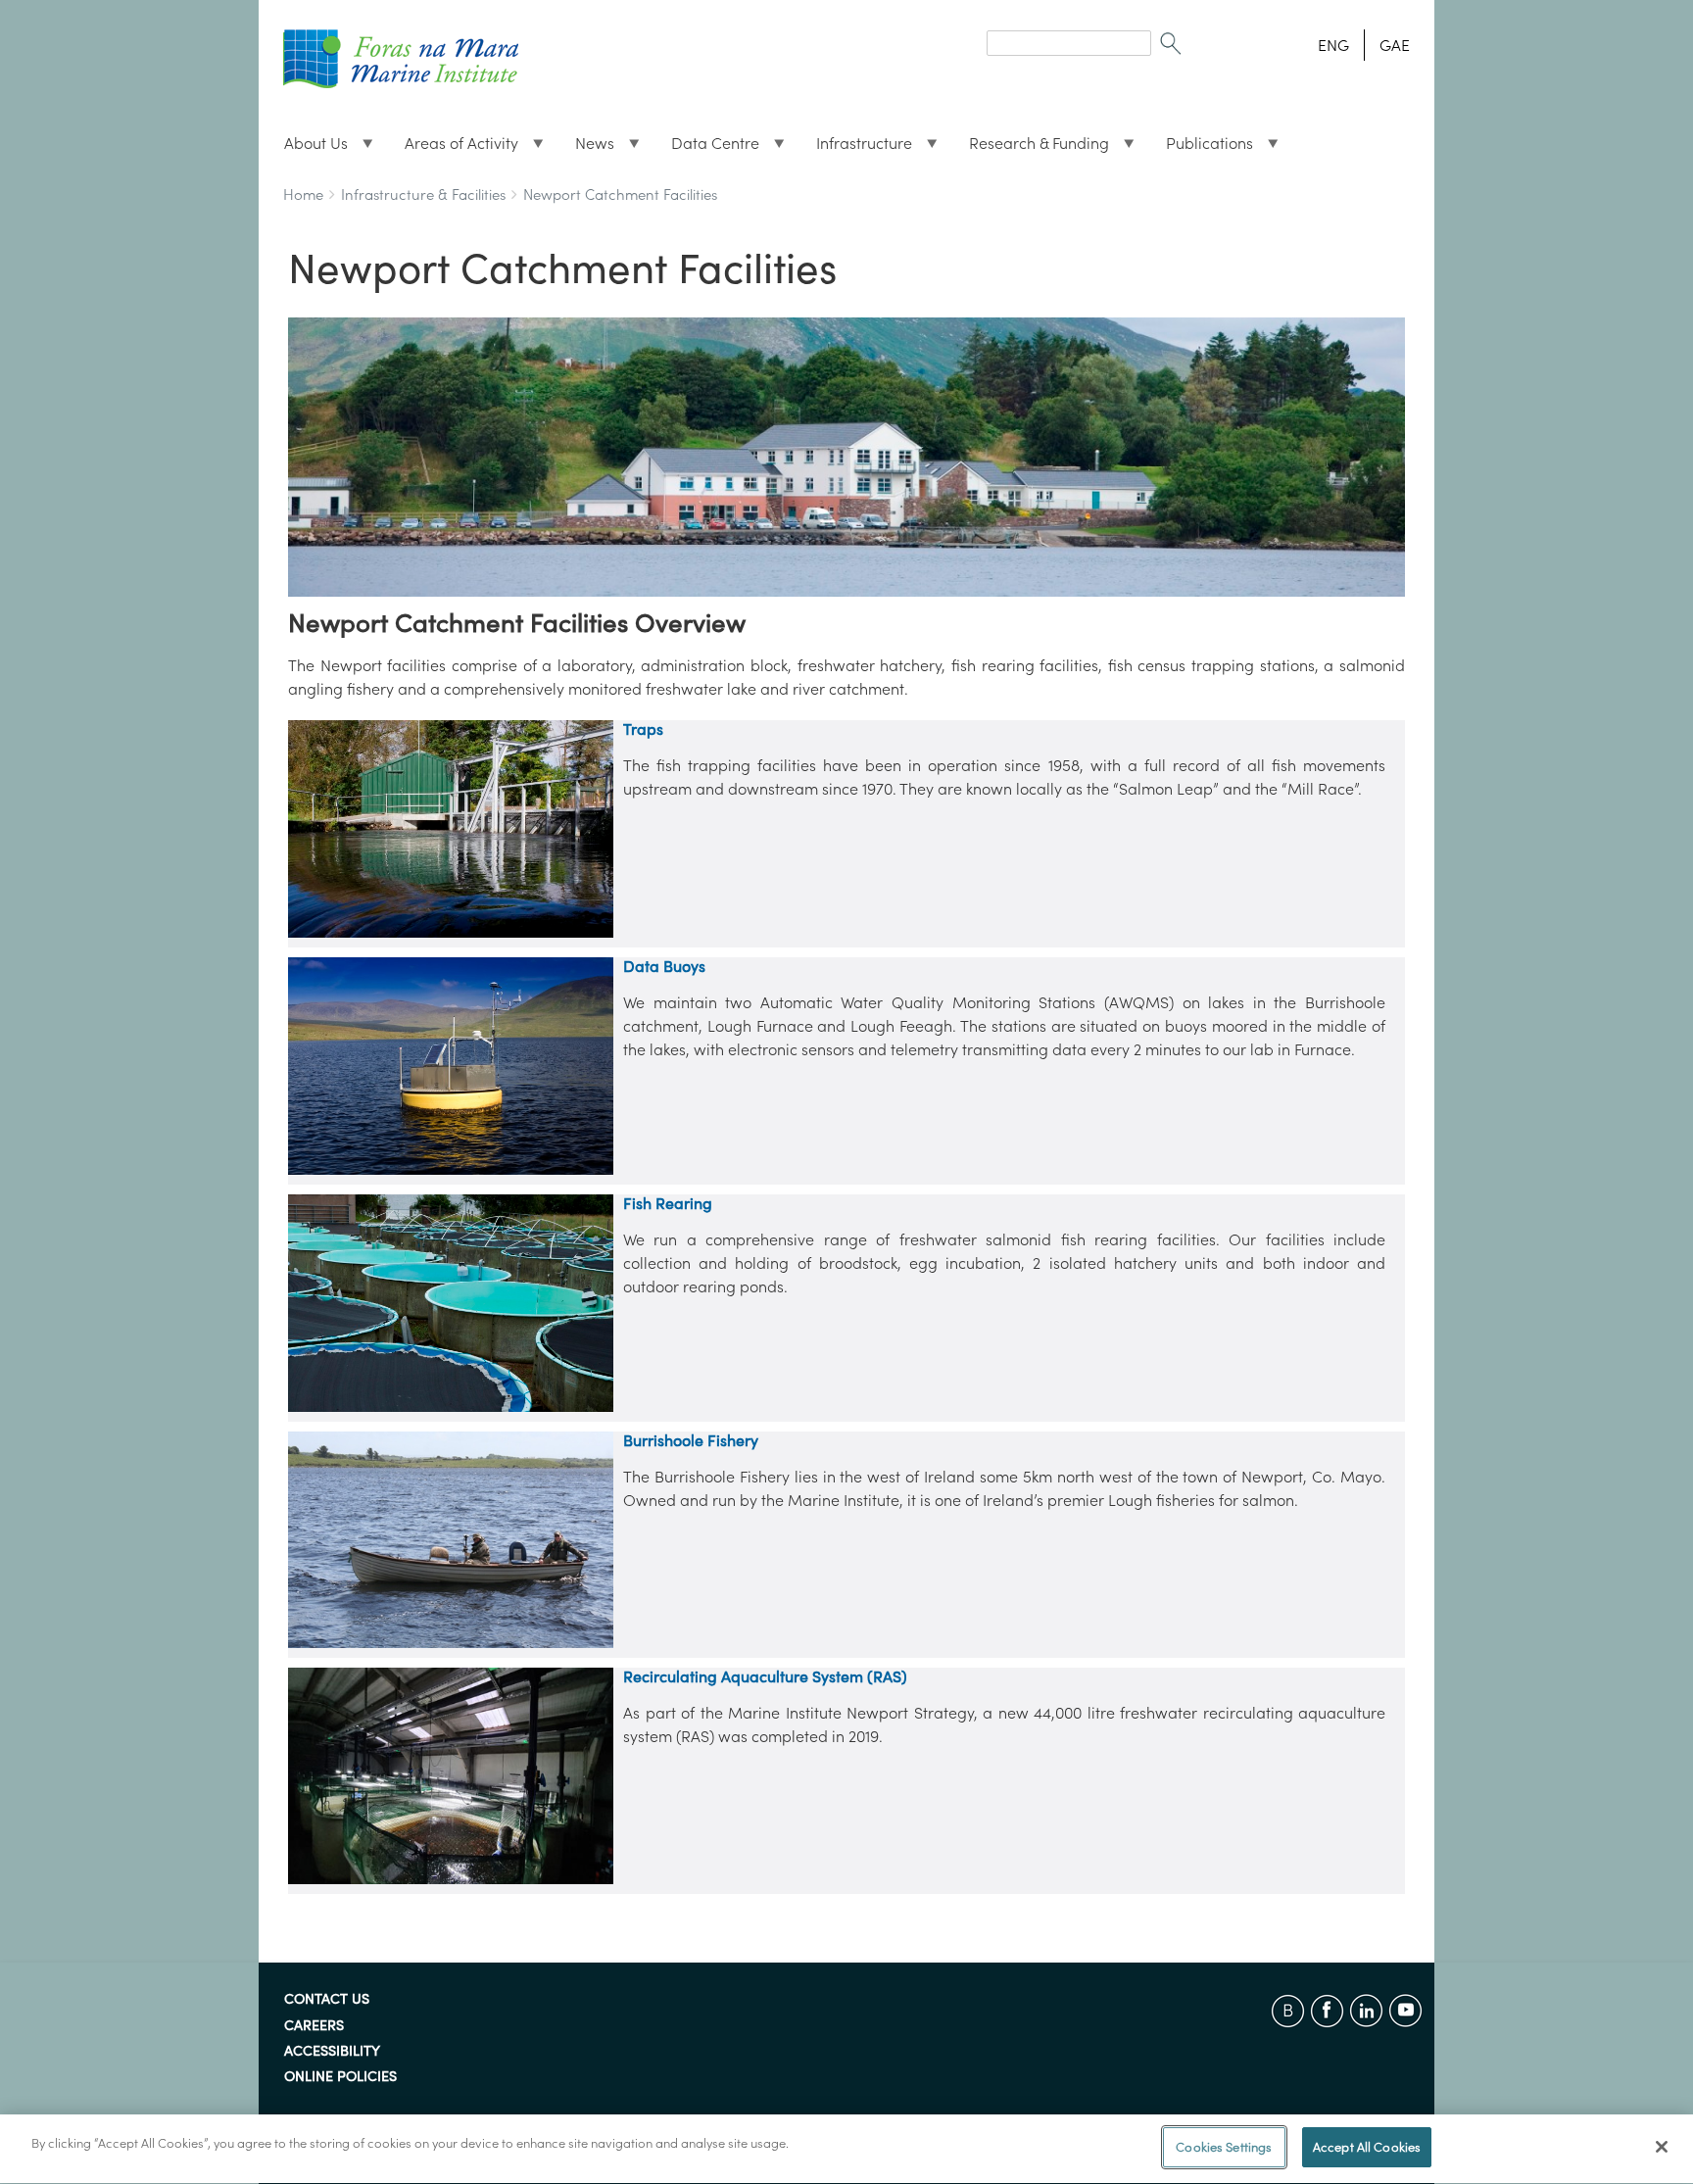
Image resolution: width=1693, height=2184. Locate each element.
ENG (1333, 45)
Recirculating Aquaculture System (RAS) (765, 1676)
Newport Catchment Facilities (620, 194)
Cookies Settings (1224, 2147)
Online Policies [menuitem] (340, 2077)
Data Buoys (664, 966)
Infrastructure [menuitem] (856, 148)
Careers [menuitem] (314, 2026)
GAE (1395, 45)
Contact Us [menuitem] (327, 2000)
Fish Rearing (668, 1203)
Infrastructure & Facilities (423, 194)
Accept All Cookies (1367, 2147)
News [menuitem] (587, 148)
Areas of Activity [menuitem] (454, 148)
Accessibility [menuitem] (332, 2052)
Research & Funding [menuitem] (1031, 148)
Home (303, 194)
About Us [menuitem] (308, 148)
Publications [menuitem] (1202, 148)
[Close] (1662, 2147)
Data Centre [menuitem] (707, 148)
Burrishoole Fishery (691, 1440)
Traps (643, 729)
